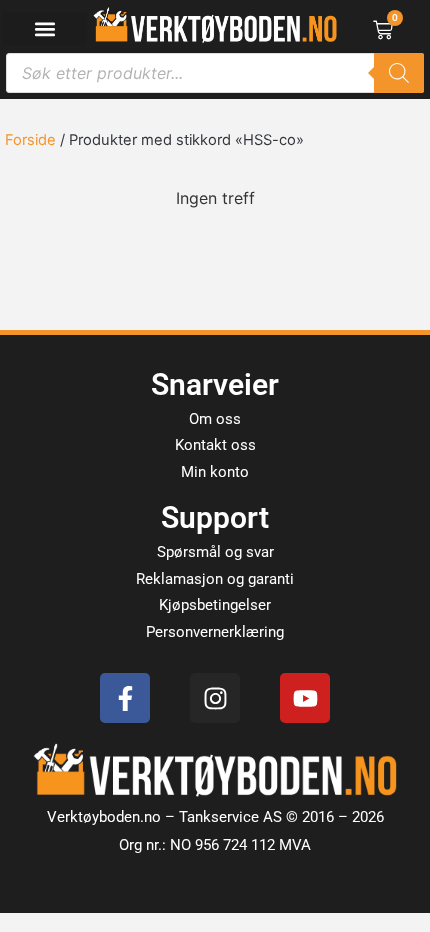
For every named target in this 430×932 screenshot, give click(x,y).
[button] (44, 28)
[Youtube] (305, 698)
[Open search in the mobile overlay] (215, 73)
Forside (30, 140)
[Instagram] (215, 698)
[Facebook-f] (125, 698)
